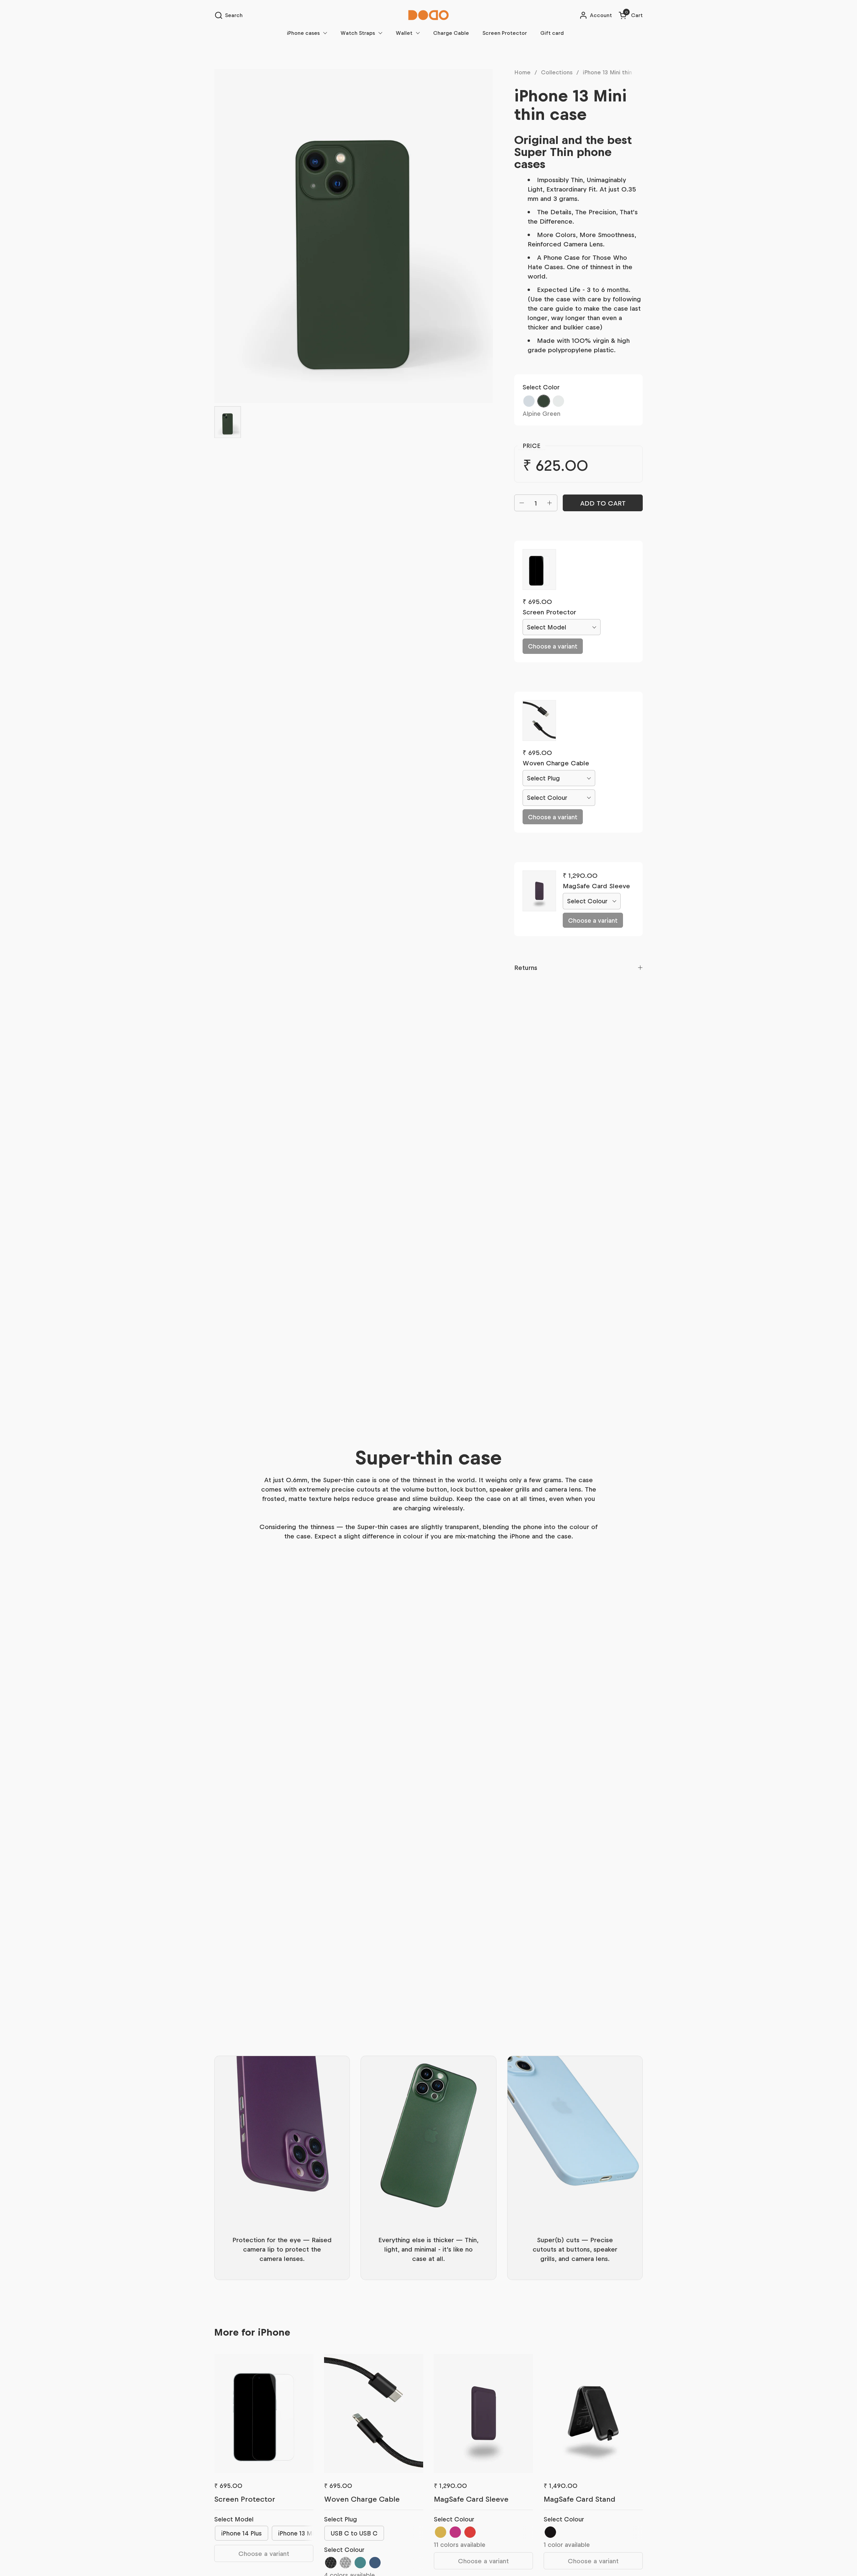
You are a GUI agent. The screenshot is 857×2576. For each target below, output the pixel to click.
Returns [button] (526, 967)
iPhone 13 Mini (298, 2533)
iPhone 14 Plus (242, 2533)
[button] (228, 15)
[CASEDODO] (428, 15)
